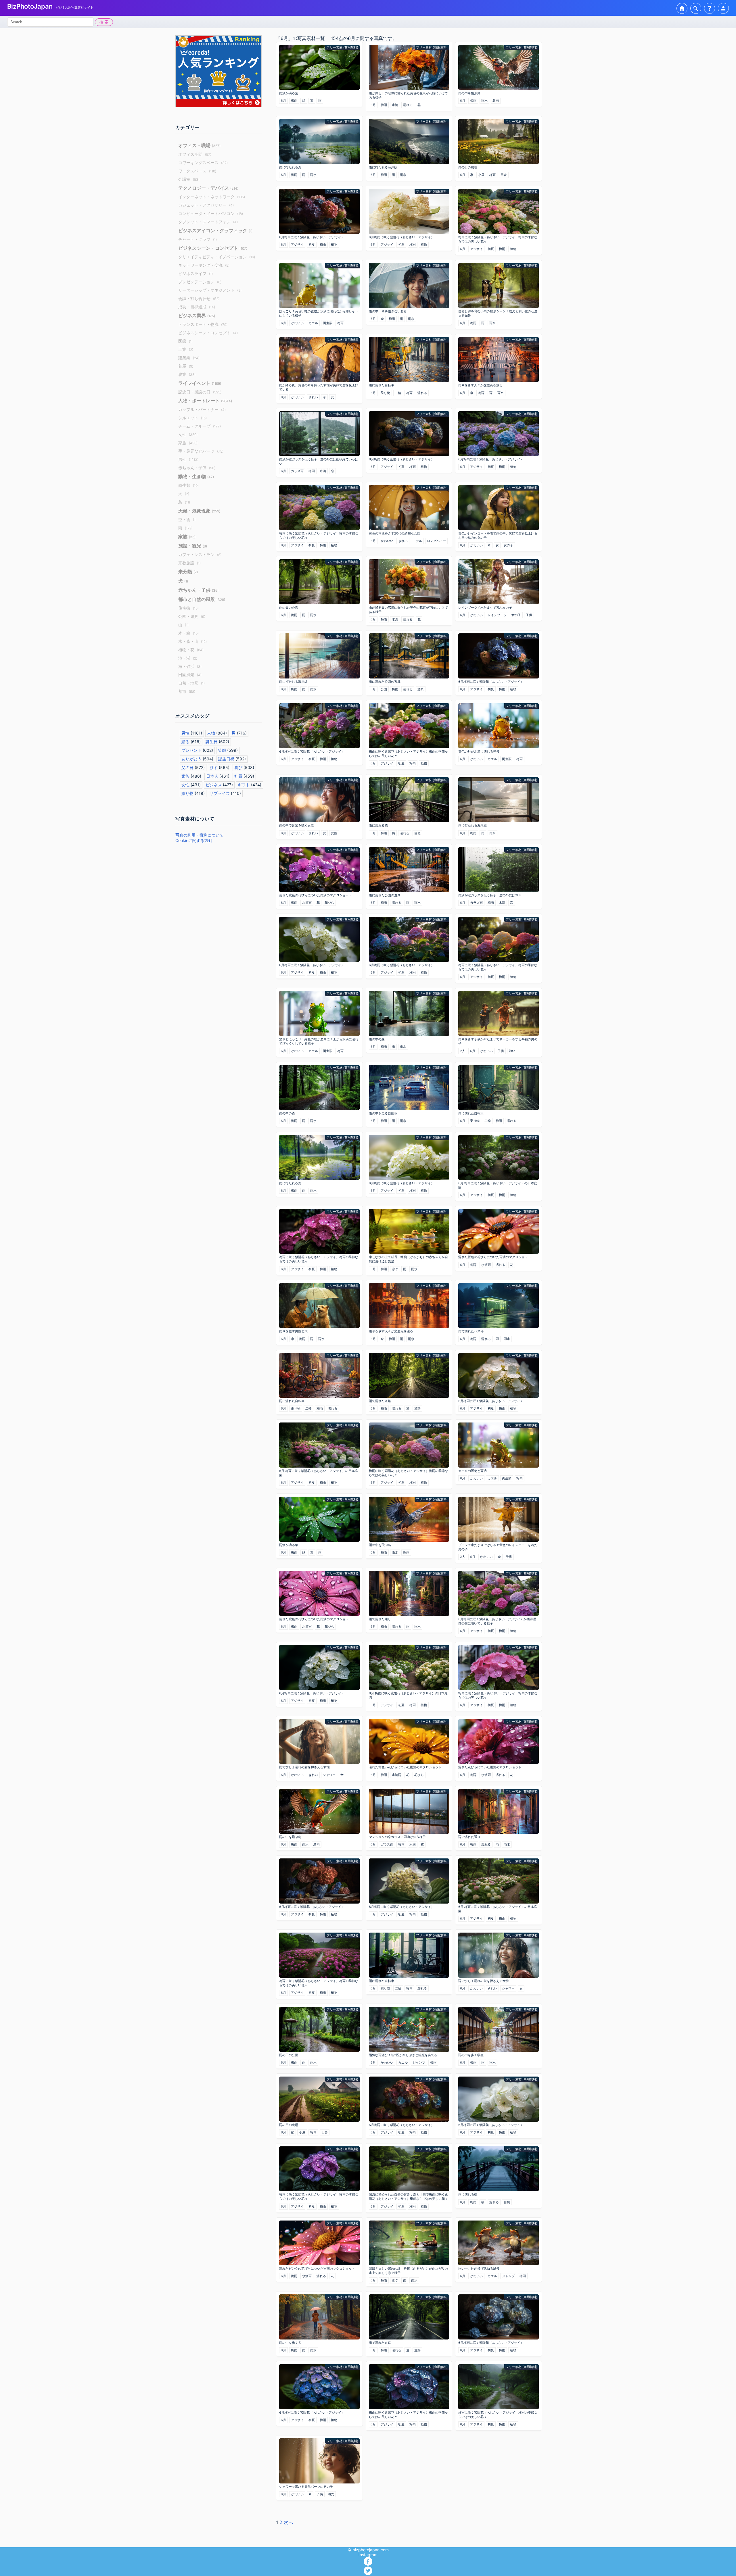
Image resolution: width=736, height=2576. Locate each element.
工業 (186, 349)
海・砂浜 (190, 666)
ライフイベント (200, 383)
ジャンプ (419, 2062)
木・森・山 (192, 641)
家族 (188, 443)
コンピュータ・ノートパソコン (211, 213)
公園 (384, 689)
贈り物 (187, 793)
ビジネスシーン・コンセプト (213, 248)
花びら (329, 903)
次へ (288, 2522)
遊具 (421, 689)
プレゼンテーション (200, 282)
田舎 (504, 175)
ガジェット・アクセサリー (206, 205)
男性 (188, 459)
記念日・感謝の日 (200, 392)
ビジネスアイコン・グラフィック (215, 230)
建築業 (189, 358)
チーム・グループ (200, 426)
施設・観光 (193, 546)
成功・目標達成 (197, 307)
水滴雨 (307, 903)
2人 (463, 1051)
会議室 (189, 179)
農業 (187, 374)
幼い (512, 1051)
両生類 (188, 485)
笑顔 (222, 750)
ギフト (244, 785)
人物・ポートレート (205, 401)
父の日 (187, 767)
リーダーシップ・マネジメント (210, 290)
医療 (185, 341)
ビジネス (214, 785)
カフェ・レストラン (200, 554)
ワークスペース (197, 171)
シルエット (192, 418)
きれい (313, 397)
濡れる (408, 105)
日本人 (212, 776)
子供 (529, 615)
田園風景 (190, 675)
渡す (214, 767)
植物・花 (191, 650)
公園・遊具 (192, 616)
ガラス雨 (297, 471)
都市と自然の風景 (202, 599)
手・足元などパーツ (201, 451)
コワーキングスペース (203, 163)
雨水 (484, 101)
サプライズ (220, 793)
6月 (283, 101)
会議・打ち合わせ (199, 298)
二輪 (398, 393)
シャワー (329, 1775)
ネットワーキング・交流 (204, 265)
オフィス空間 (195, 154)
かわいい (297, 323)
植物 (334, 245)
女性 (188, 434)
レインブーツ (497, 615)
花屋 (186, 366)
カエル (313, 323)
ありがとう (191, 759)
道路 (417, 1408)
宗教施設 (189, 563)
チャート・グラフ (198, 239)
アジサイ (297, 245)
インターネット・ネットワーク (212, 197)
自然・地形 (191, 683)
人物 (211, 733)
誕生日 (212, 742)
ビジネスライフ (195, 273)
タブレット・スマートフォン (208, 222)
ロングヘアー (436, 541)
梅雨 (294, 101)
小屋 (481, 175)
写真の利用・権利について (200, 835)
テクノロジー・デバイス (208, 188)
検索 (105, 22)
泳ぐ (395, 1269)
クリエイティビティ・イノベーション (217, 257)
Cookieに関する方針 (194, 840)
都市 (187, 691)
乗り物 (385, 393)
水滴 (395, 105)
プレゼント (191, 750)
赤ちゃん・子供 (197, 468)
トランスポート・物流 (203, 324)
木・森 (188, 633)
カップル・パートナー (202, 409)
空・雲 (187, 519)
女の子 (508, 545)
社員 (238, 776)
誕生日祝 (226, 759)
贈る (185, 742)
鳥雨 (496, 101)
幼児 (331, 2494)
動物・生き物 (196, 476)
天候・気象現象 (199, 511)
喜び (238, 767)
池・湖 (188, 658)
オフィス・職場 (199, 145)
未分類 (188, 572)
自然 (417, 833)
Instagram (368, 2555)
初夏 (312, 245)
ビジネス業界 (197, 316)
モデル (417, 541)
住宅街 (188, 608)
